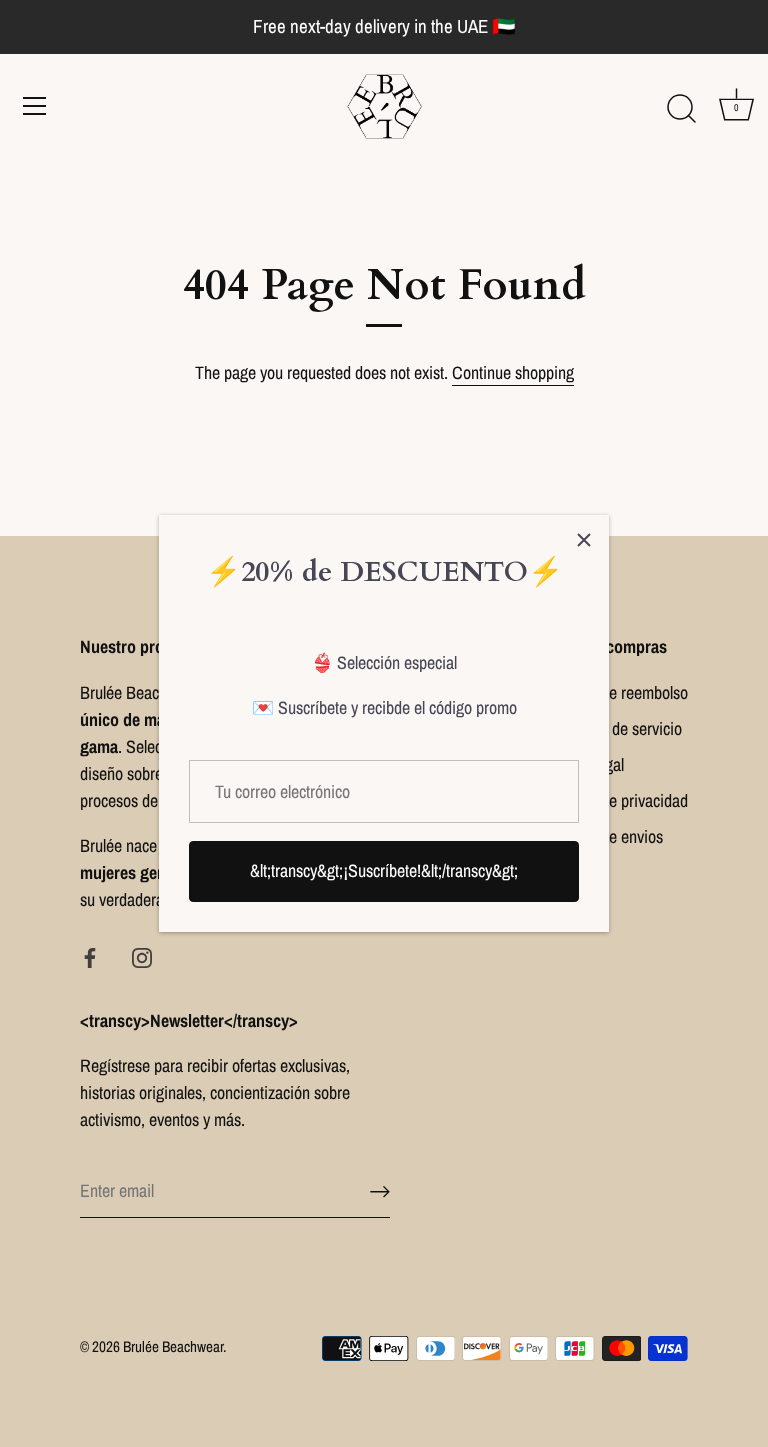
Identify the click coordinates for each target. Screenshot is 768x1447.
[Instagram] (142, 956)
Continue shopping (513, 372)
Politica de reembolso (618, 692)
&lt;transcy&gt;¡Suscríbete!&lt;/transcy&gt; (384, 870)
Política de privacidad (618, 800)
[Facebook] (90, 956)
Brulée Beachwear (173, 1346)
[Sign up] (380, 1191)
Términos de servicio (615, 728)
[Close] (584, 540)
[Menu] (35, 106)
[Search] (681, 109)
